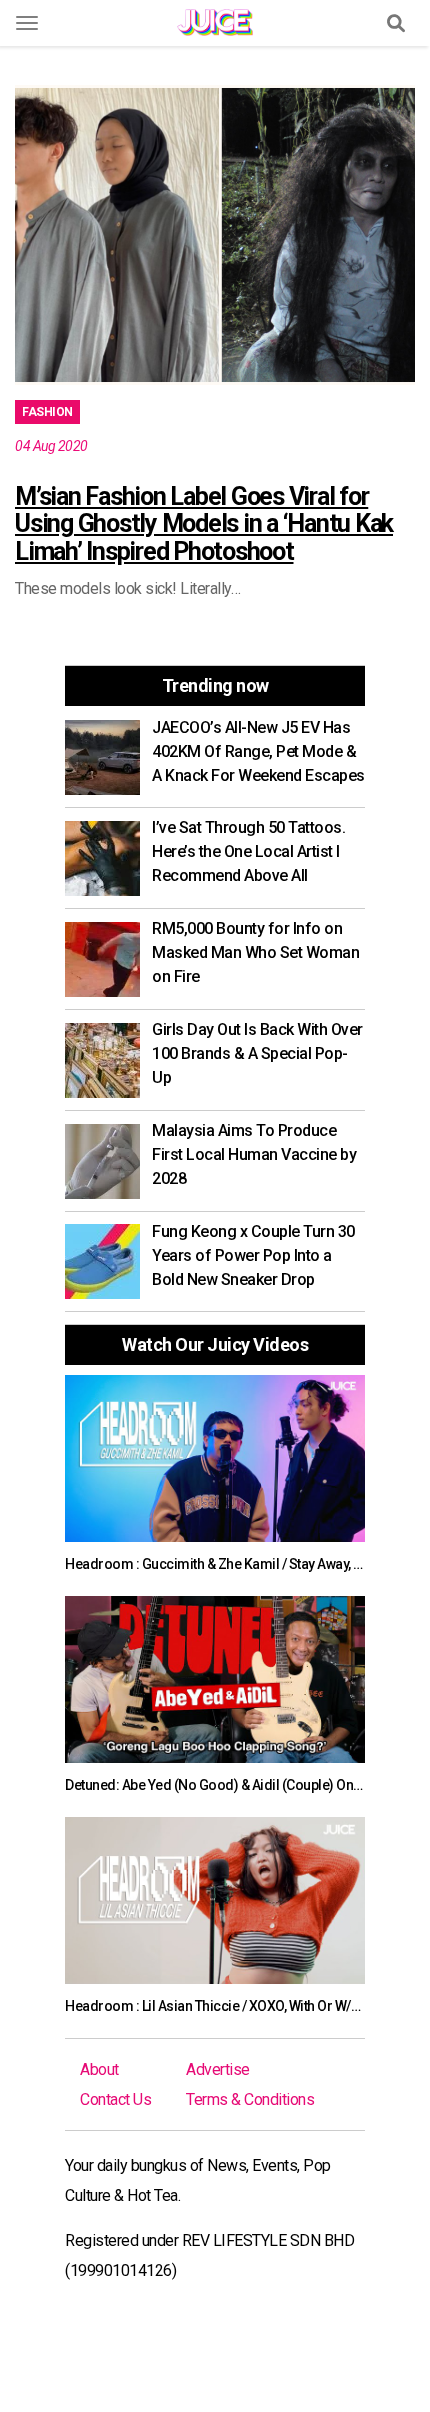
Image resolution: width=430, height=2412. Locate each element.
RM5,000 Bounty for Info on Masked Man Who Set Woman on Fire (255, 952)
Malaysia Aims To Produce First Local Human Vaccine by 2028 (254, 1154)
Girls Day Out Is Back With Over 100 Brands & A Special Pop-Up (257, 1053)
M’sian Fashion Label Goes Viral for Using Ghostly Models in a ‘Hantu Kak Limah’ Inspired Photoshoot (204, 524)
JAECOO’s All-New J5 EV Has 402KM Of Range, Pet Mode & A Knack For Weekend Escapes (258, 751)
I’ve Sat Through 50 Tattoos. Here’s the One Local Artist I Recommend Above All (248, 851)
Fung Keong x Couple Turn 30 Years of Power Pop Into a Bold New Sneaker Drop (253, 1255)
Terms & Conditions (250, 2099)
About (99, 2069)
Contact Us (115, 2099)
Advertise (218, 2069)
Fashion (47, 412)
